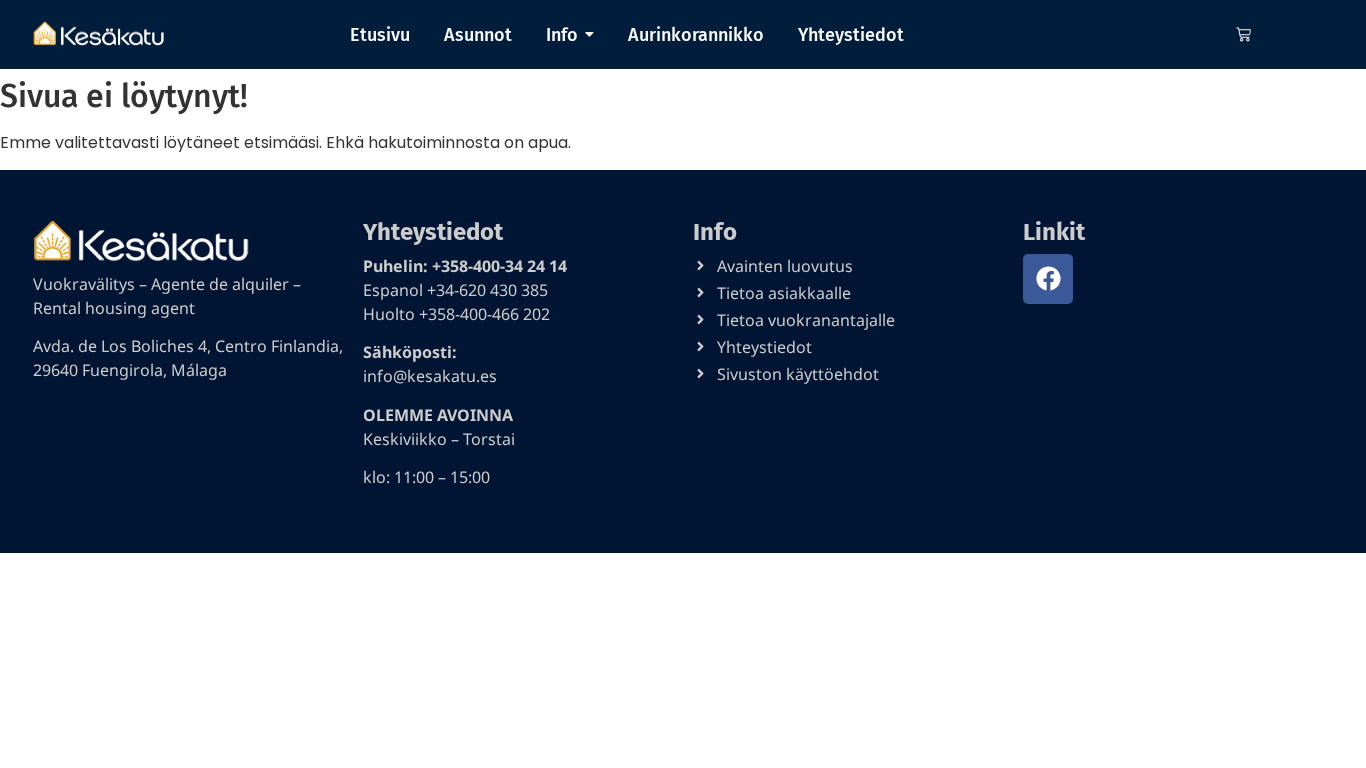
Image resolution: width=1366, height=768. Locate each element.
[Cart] (1243, 34)
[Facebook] (1048, 279)
